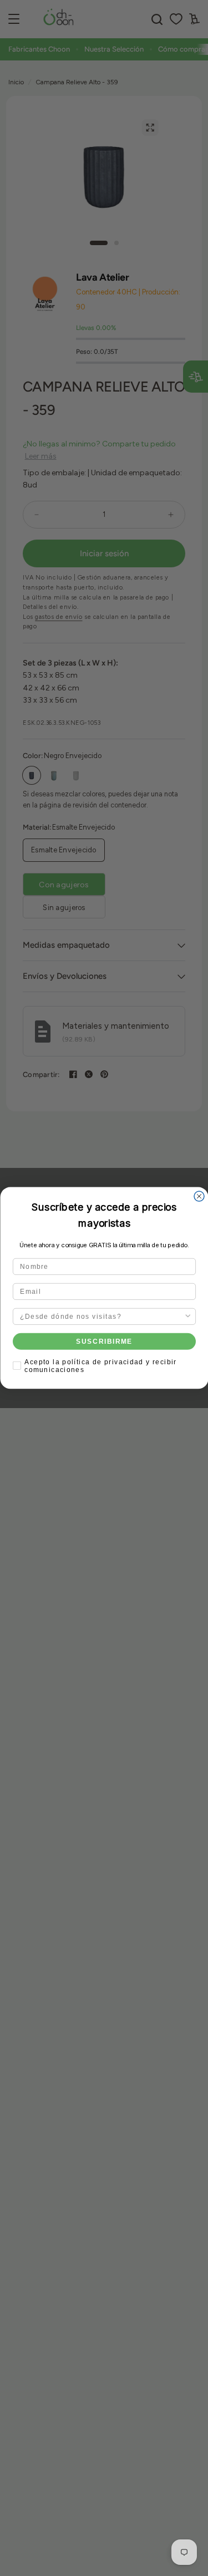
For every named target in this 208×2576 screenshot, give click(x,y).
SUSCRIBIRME (104, 1341)
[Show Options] (188, 1317)
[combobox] (102, 1317)
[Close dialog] (199, 1196)
